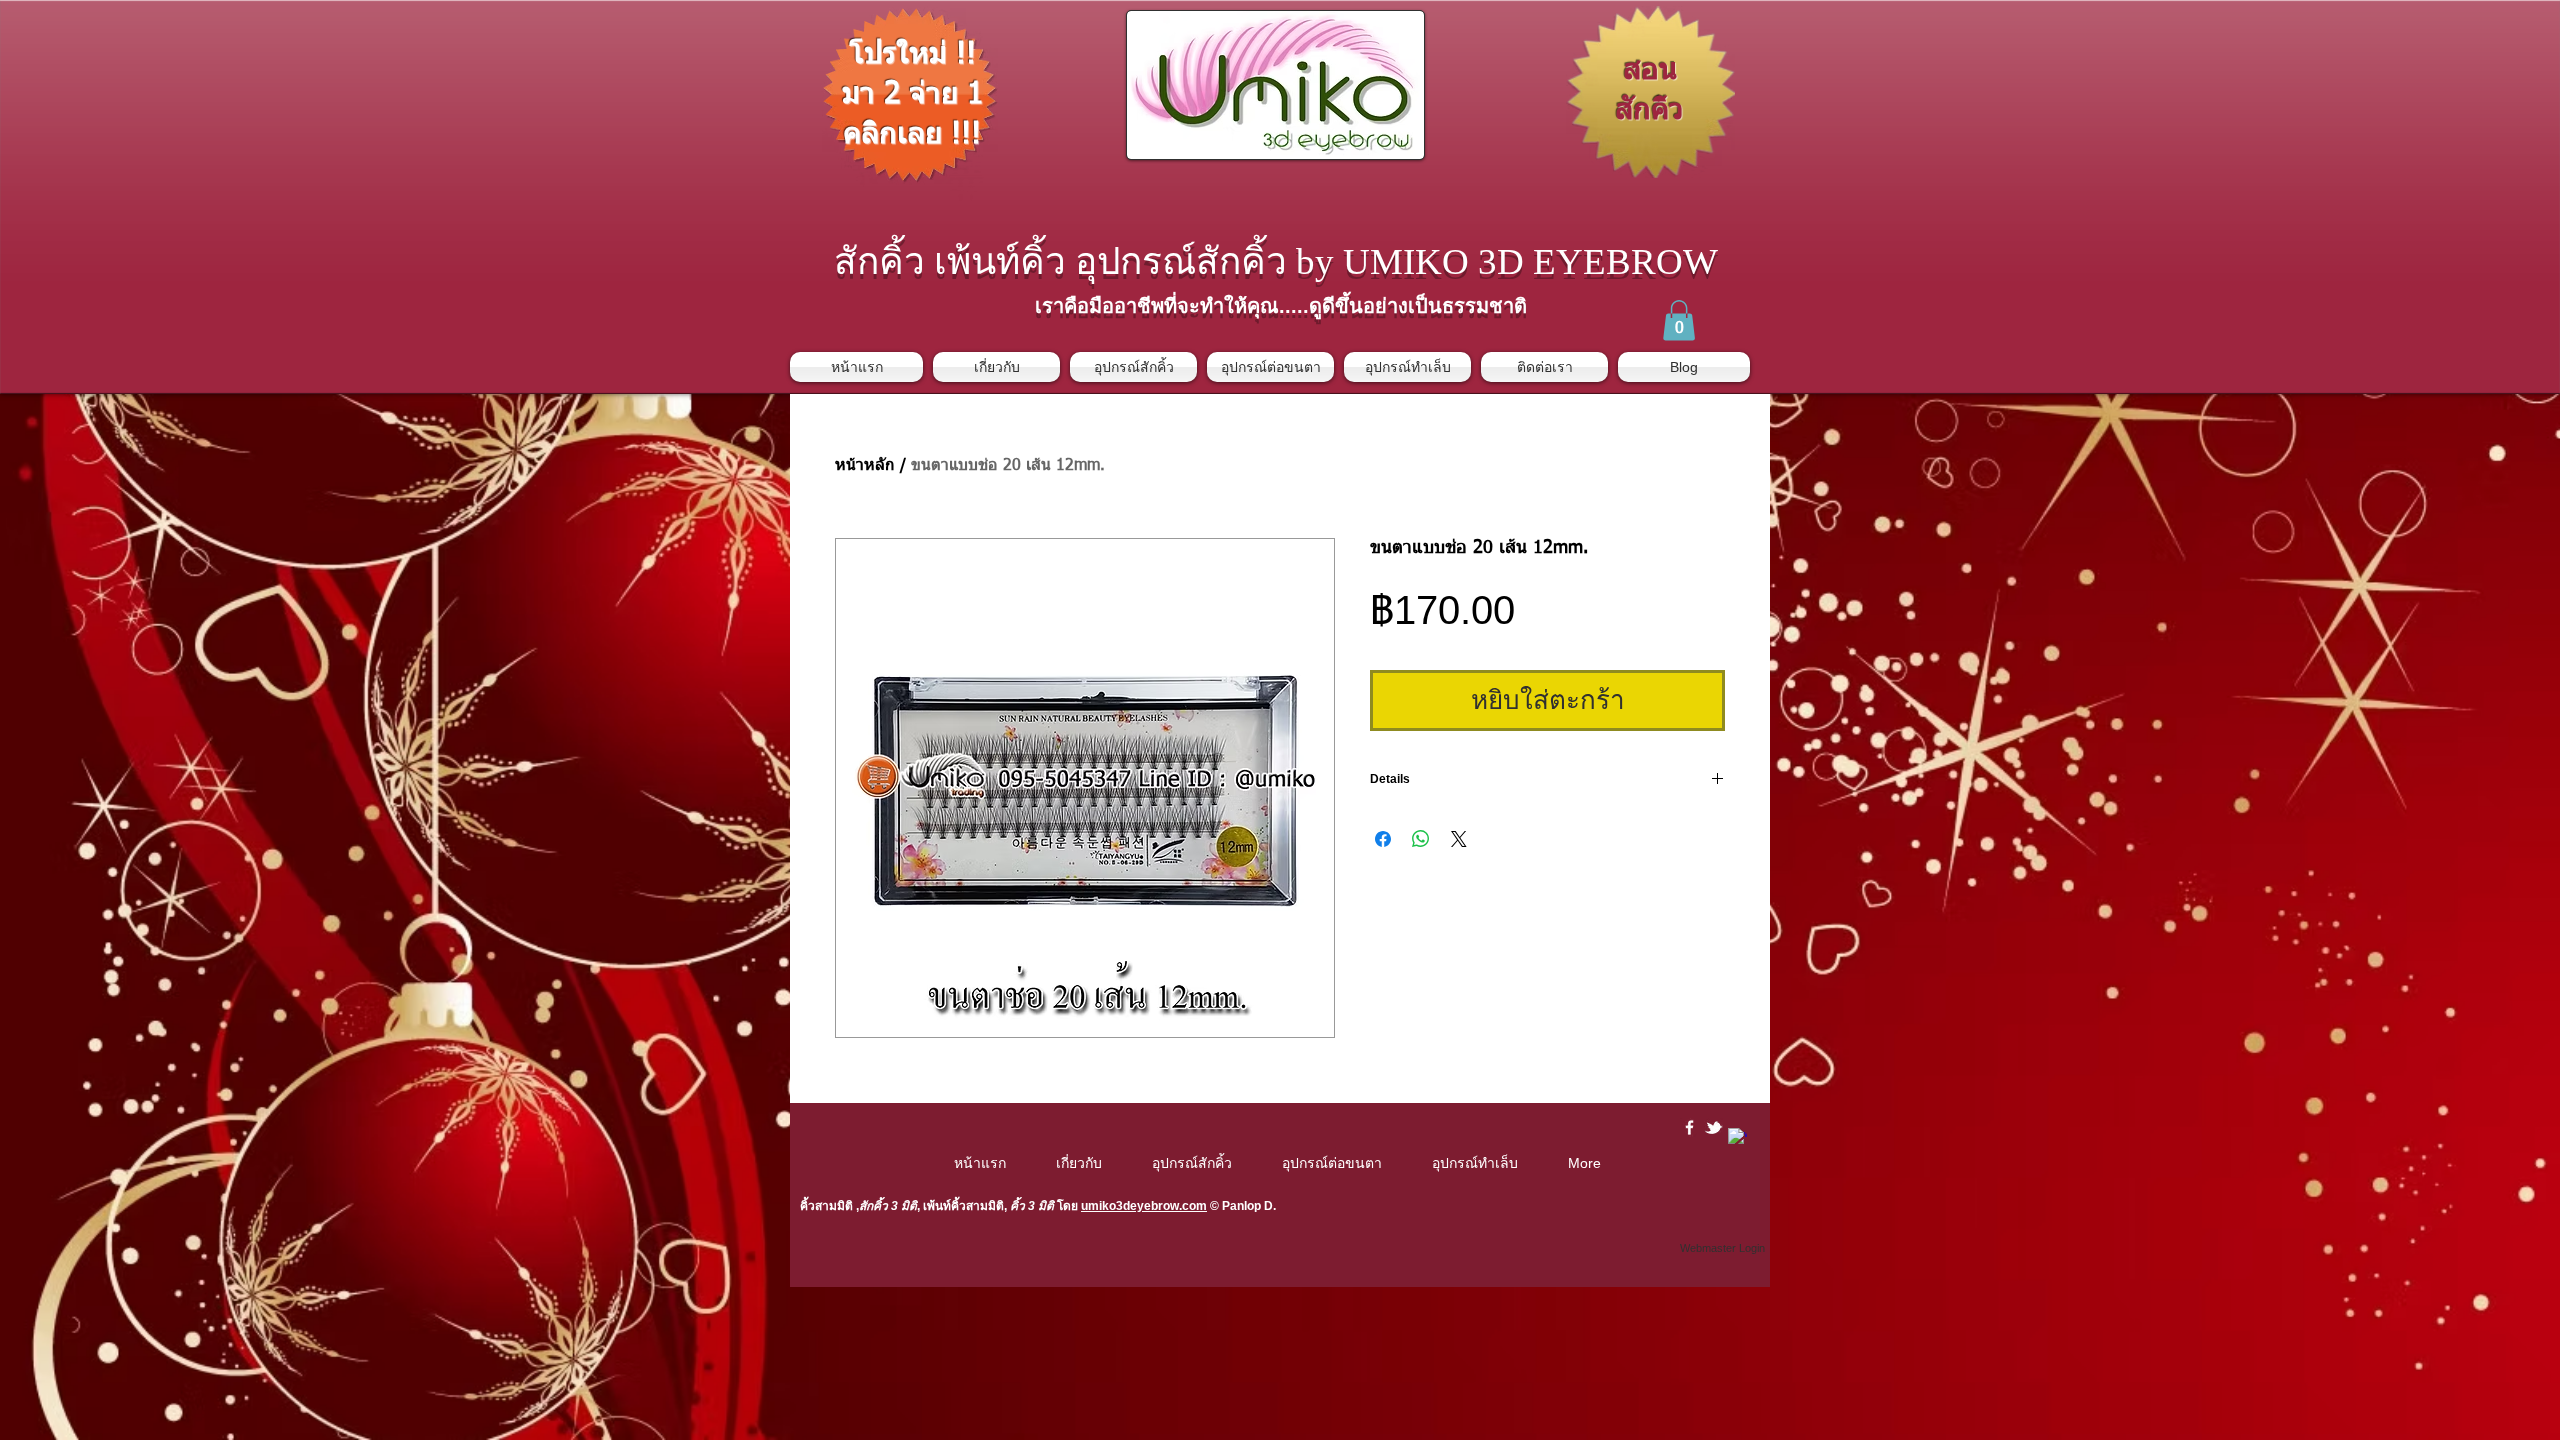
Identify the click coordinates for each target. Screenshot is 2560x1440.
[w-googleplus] (1737, 1137)
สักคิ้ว (873, 1206)
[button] (1679, 320)
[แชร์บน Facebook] (1383, 839)
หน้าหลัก (865, 466)
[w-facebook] (1689, 1127)
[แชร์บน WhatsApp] (1421, 839)
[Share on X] (1459, 839)
